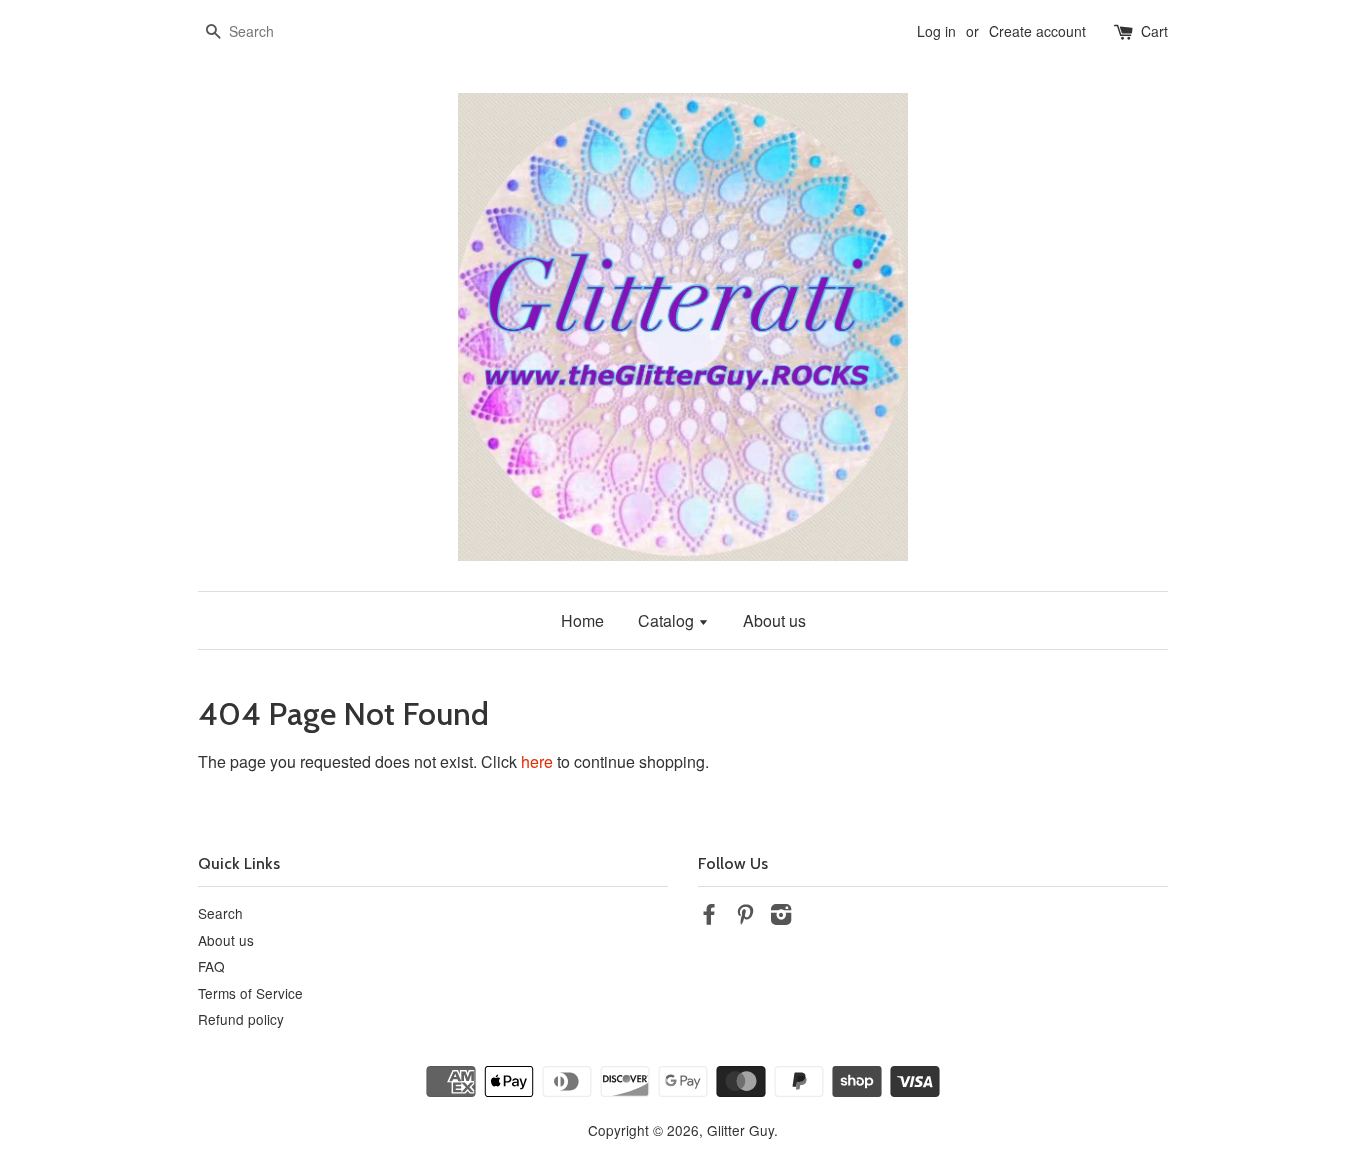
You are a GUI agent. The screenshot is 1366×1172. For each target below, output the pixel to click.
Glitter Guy (740, 1130)
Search (220, 913)
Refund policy (241, 1019)
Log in (936, 31)
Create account (1037, 31)
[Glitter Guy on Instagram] (781, 917)
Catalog (668, 620)
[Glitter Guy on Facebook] (709, 917)
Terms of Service (250, 993)
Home (582, 620)
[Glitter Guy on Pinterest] (745, 917)
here (537, 761)
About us (774, 620)
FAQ (211, 966)
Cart (1154, 31)
